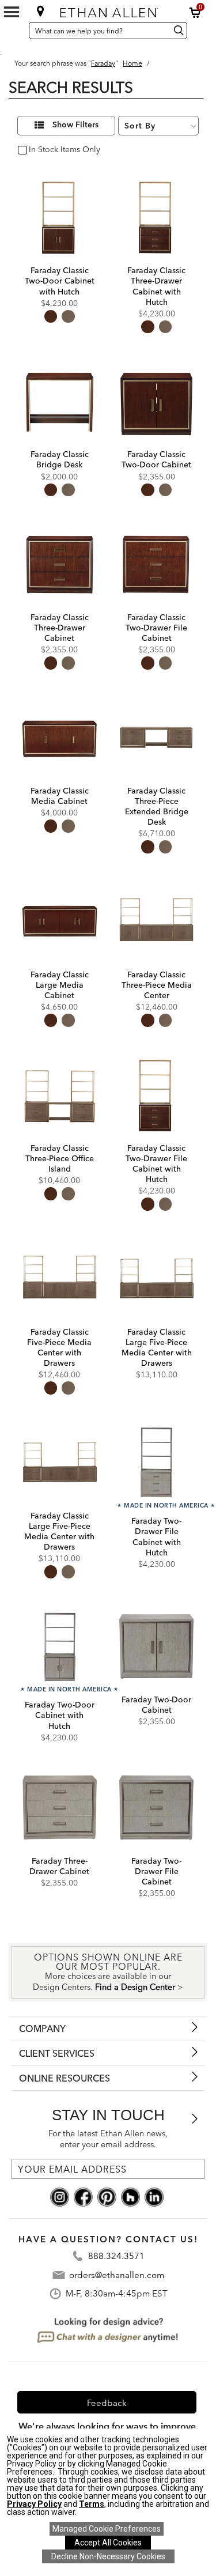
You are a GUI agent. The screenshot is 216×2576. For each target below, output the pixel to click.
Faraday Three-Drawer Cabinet (59, 1866)
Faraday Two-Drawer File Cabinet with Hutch (156, 1537)
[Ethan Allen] (109, 10)
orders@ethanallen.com (117, 2275)
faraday (103, 63)
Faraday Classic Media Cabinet (60, 796)
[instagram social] (60, 2196)
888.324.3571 (116, 2256)
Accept (108, 2543)
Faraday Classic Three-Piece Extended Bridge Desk (157, 807)
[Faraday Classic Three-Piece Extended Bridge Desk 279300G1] (156, 737)
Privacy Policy (34, 2504)
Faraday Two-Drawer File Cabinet (156, 1871)
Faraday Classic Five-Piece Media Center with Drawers (59, 1348)
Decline (108, 2556)
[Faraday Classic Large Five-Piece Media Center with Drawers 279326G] (156, 1278)
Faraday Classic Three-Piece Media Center (157, 985)
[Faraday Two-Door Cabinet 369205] (156, 1646)
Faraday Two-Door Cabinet (156, 1705)
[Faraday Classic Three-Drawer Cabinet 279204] (60, 564)
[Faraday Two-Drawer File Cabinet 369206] (156, 1808)
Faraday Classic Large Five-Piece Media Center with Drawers (157, 1348)
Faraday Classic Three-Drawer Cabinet (60, 628)
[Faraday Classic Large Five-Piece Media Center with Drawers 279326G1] (60, 1462)
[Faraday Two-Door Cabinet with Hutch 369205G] (60, 1646)
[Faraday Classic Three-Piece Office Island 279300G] (60, 1095)
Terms (92, 2504)
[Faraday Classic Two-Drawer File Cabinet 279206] (156, 564)
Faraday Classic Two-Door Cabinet (156, 459)
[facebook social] (83, 2196)
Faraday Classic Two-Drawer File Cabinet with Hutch (156, 1164)
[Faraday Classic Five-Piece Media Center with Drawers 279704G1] (60, 1278)
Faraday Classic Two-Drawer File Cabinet (156, 628)
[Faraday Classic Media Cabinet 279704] (60, 737)
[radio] (51, 316)
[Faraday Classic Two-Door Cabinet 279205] (156, 401)
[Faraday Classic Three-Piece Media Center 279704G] (156, 921)
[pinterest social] (107, 2196)
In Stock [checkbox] (41, 150)
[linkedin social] (154, 2196)
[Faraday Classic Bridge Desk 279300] (60, 401)
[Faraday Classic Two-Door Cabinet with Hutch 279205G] (60, 217)
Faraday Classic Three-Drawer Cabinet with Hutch (156, 286)
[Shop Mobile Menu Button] (12, 12)
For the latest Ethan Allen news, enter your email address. (108, 2139)
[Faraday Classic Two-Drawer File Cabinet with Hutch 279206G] (156, 1095)
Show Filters (75, 125)
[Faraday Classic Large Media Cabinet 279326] (60, 921)
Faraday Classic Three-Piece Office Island (60, 1158)
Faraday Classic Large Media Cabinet (60, 985)
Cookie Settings (107, 2529)
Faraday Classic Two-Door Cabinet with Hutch (60, 281)
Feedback (107, 2403)
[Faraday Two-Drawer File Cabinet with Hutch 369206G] (156, 1462)
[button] (195, 13)
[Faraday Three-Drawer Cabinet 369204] (60, 1808)
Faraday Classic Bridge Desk (60, 459)
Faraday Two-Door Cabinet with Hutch (60, 1715)
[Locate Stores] (40, 11)
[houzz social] (130, 2196)
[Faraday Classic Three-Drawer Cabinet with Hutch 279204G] (156, 217)
